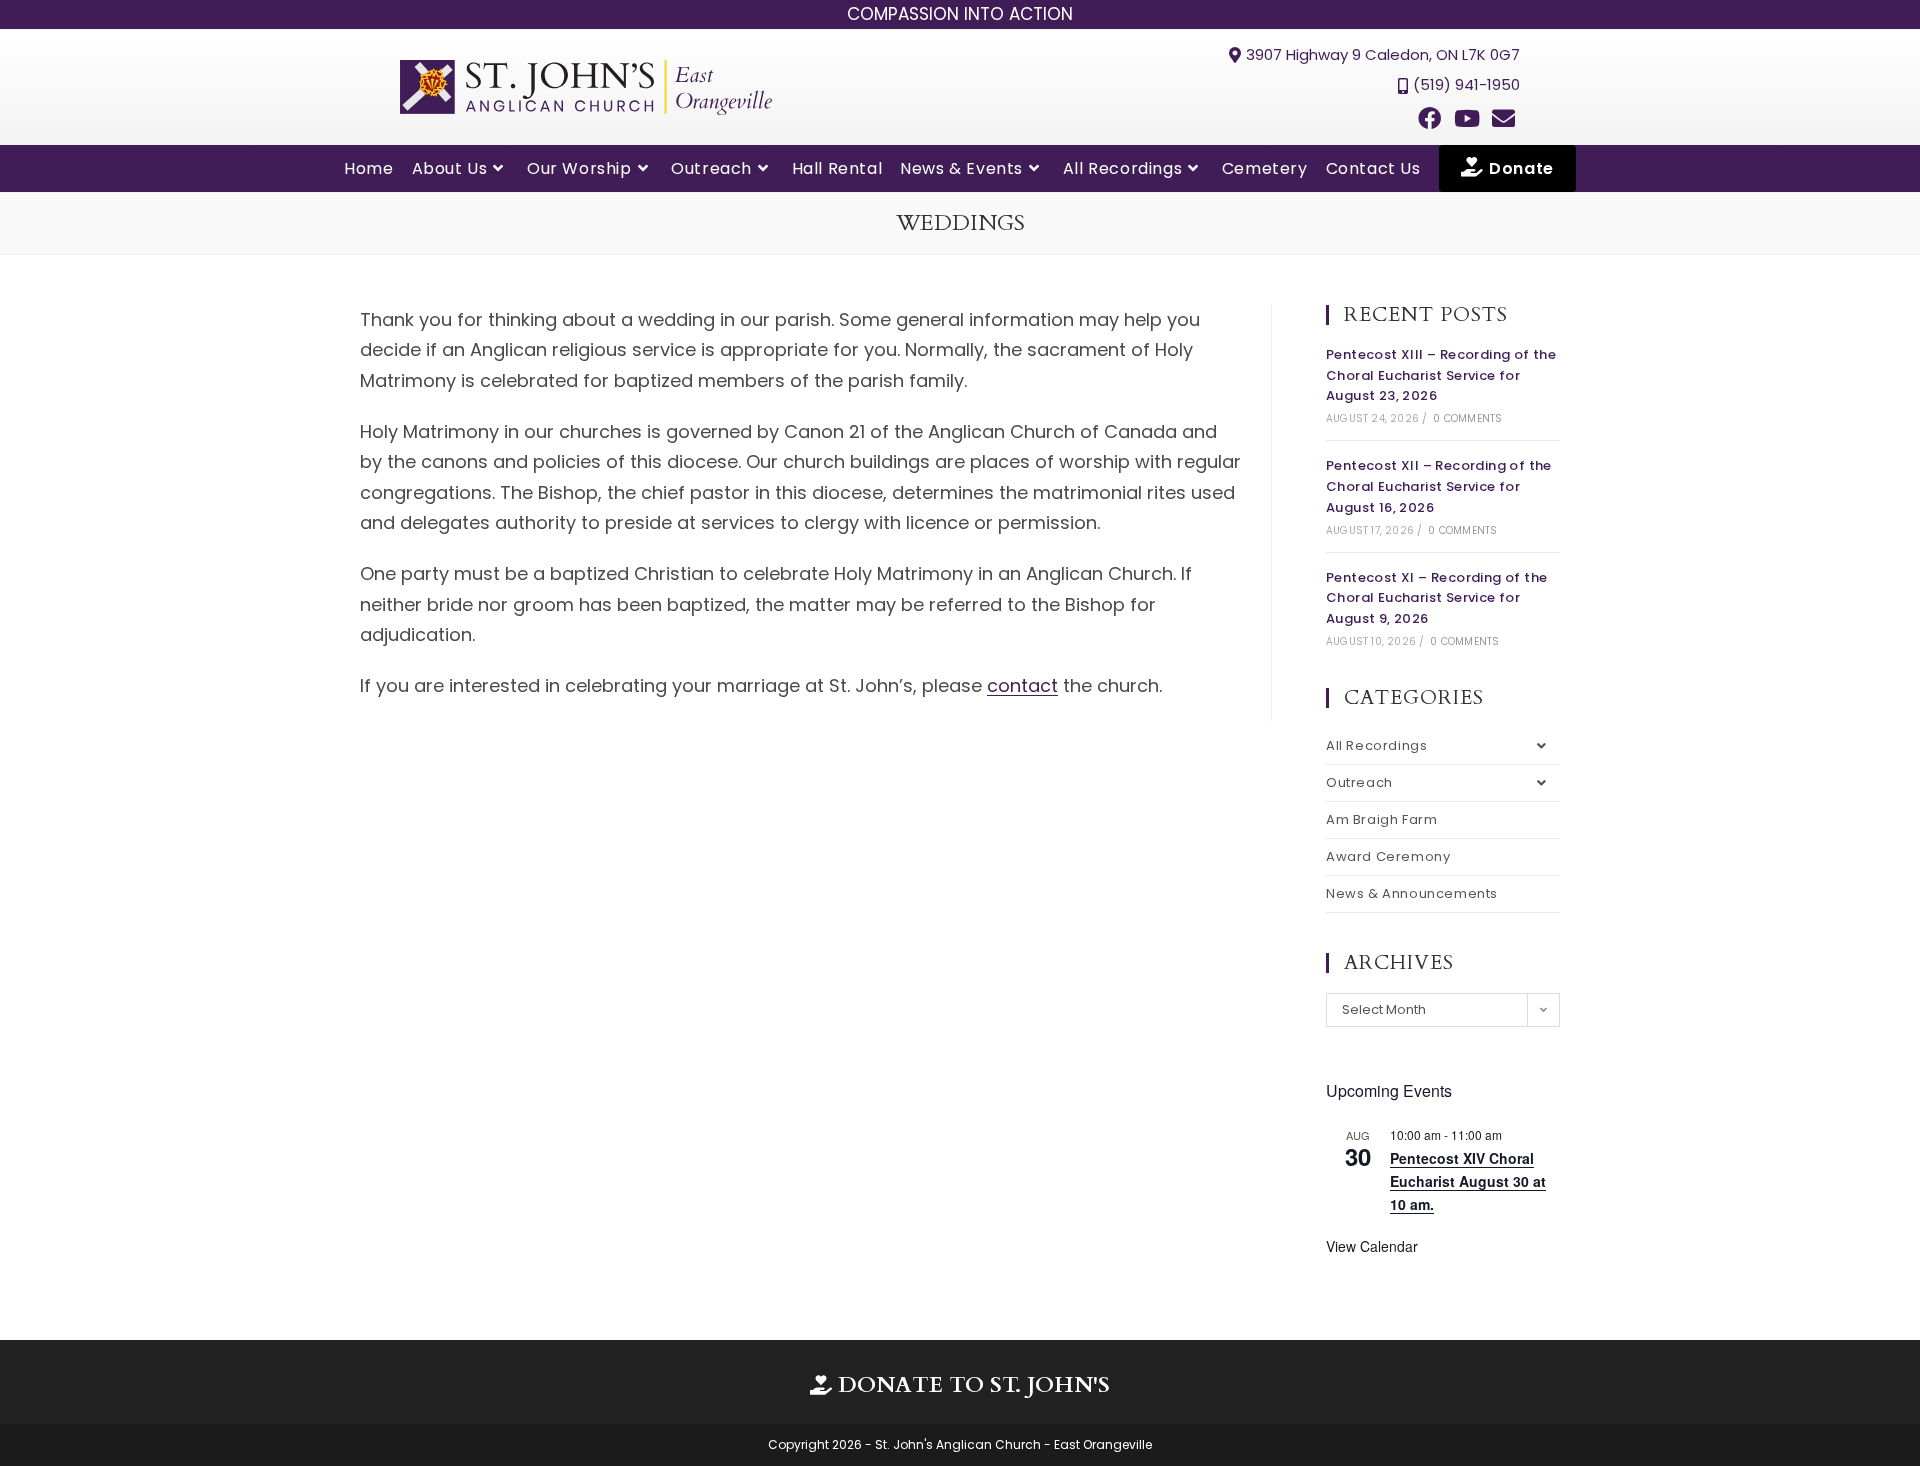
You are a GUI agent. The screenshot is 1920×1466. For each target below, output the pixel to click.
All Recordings (1376, 745)
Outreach (1359, 782)
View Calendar (1372, 1246)
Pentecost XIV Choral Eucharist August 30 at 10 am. (1468, 1180)
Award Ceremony (1388, 856)
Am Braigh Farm (1381, 819)
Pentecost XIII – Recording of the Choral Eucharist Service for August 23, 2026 (1441, 375)
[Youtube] (1467, 119)
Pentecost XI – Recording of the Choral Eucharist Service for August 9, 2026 (1436, 598)
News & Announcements (1412, 893)
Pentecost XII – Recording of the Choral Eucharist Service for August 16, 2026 (1439, 486)
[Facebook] (1429, 119)
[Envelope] (1504, 119)
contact (1022, 685)
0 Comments (1467, 418)
